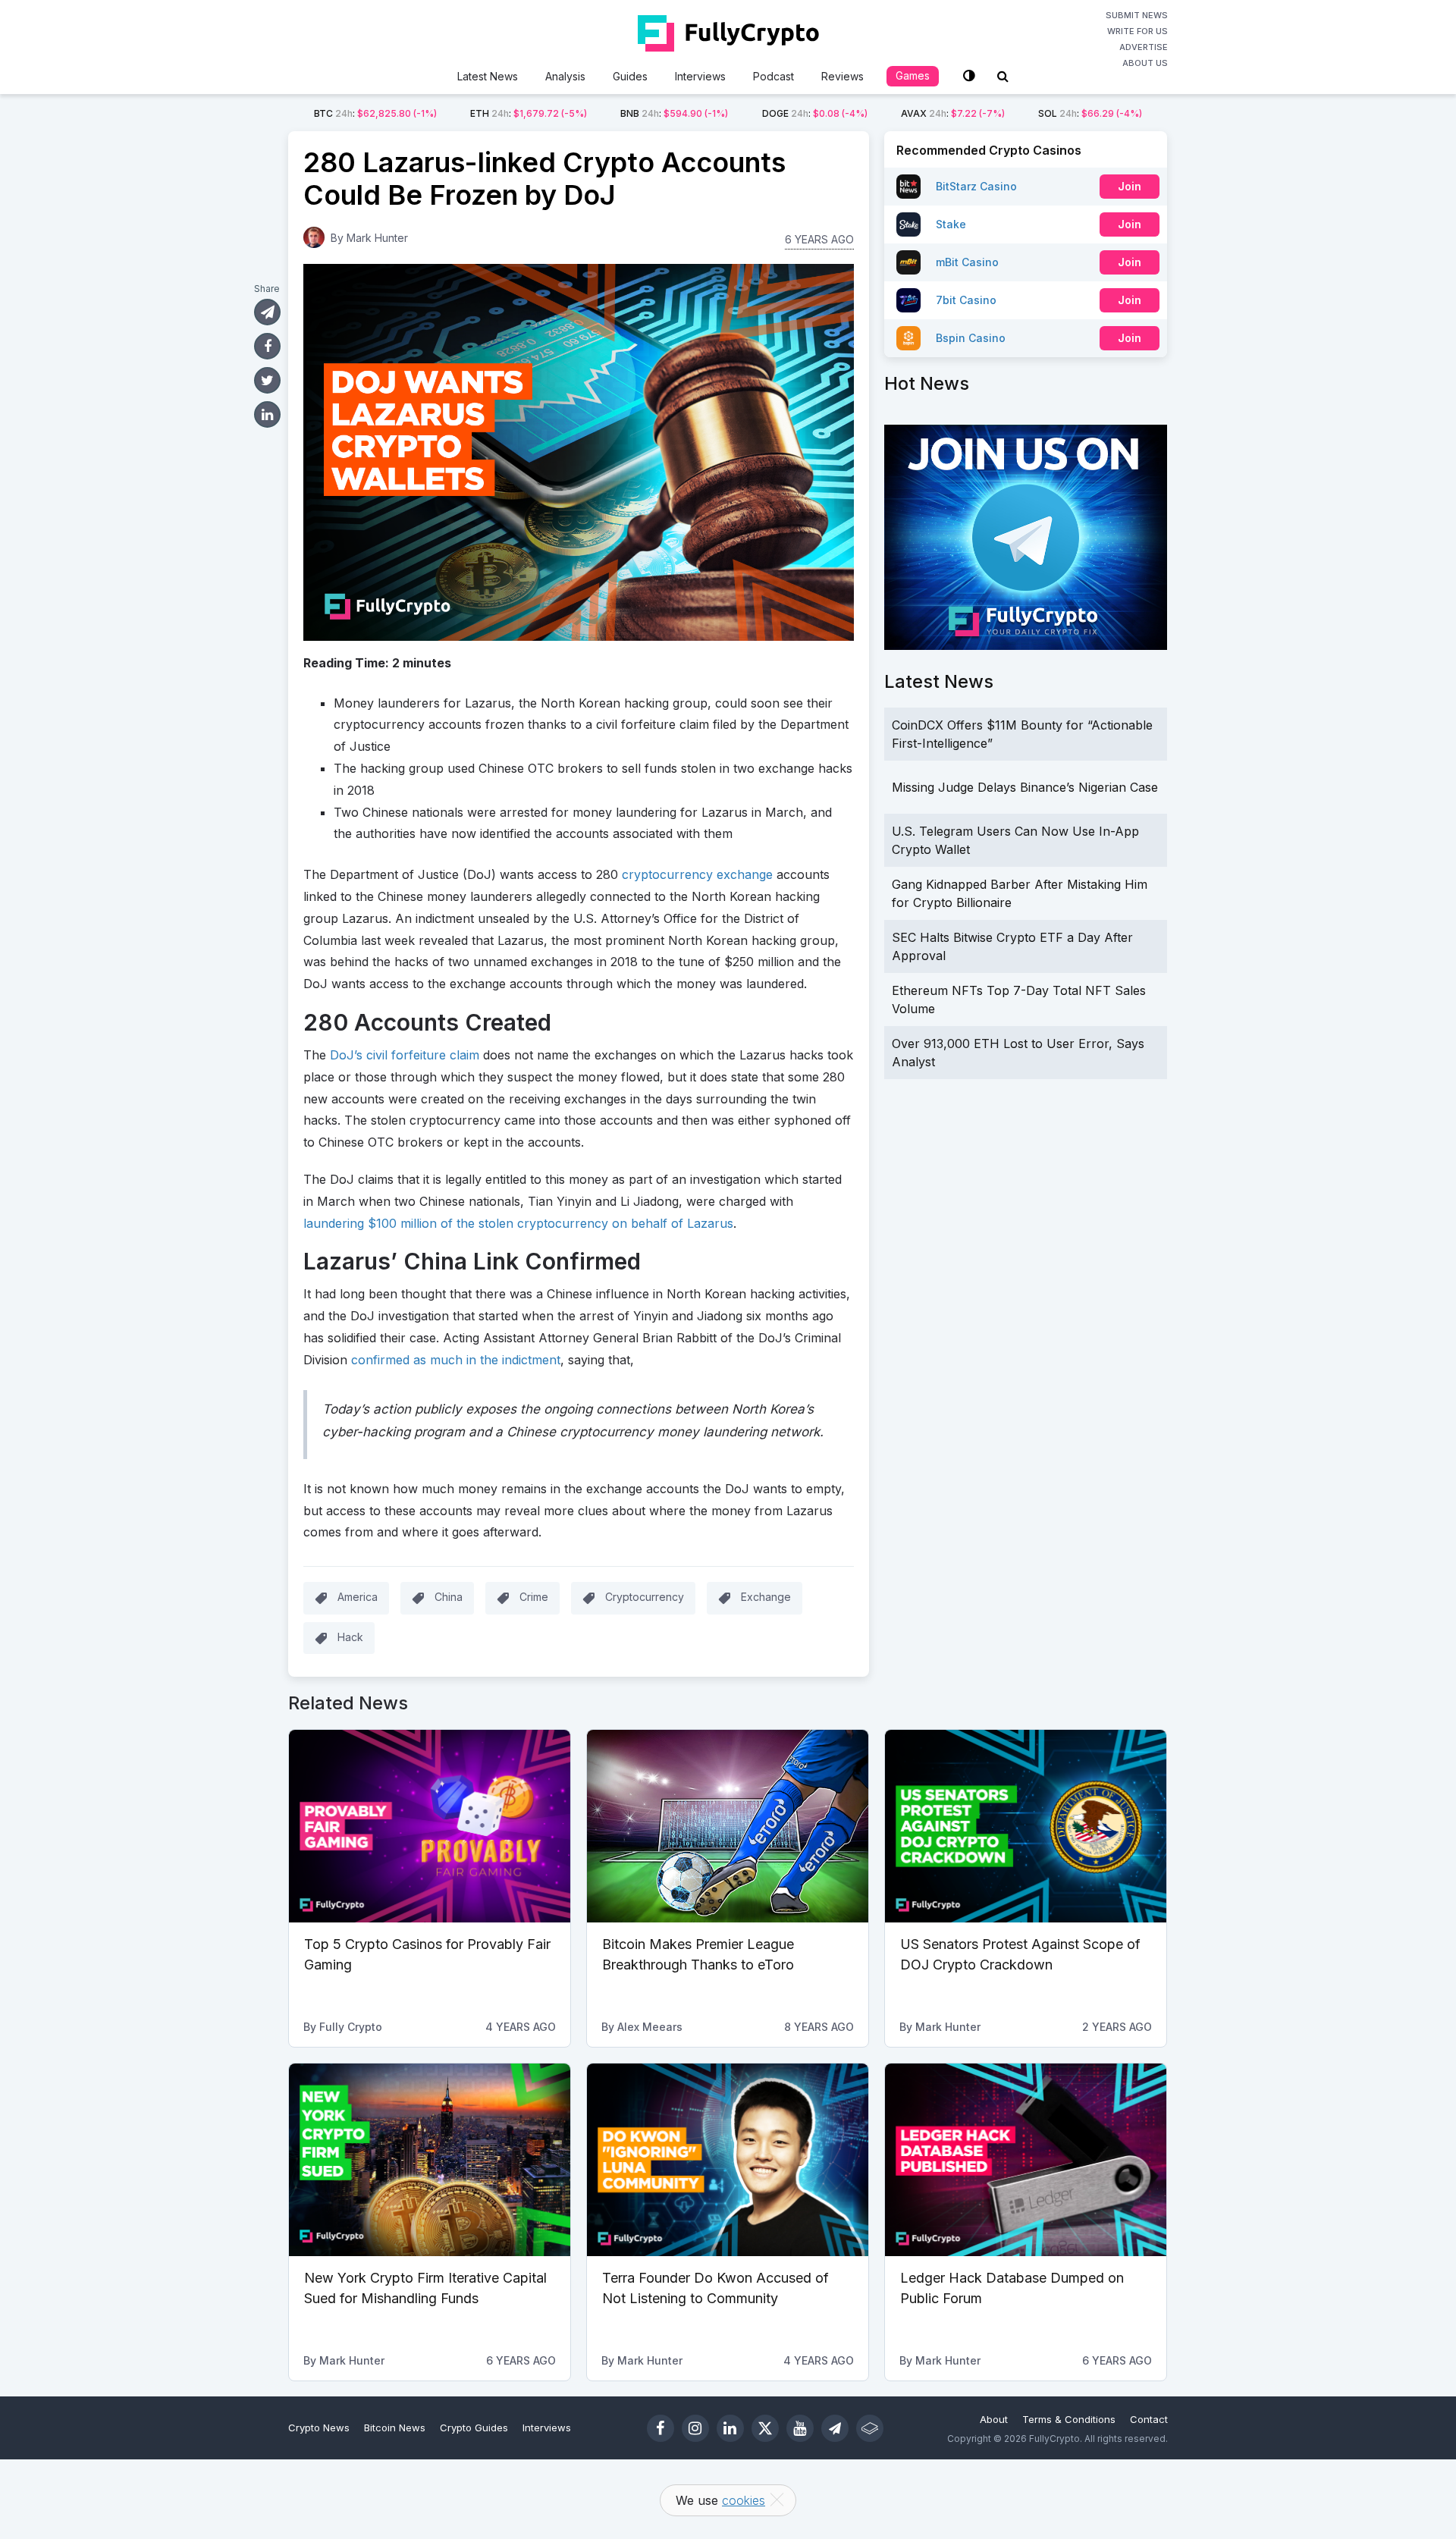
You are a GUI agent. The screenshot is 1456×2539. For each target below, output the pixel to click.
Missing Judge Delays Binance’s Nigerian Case (1025, 787)
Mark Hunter (377, 238)
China (449, 1597)
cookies (744, 2500)
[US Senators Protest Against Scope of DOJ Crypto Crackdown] (1026, 1826)
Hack (350, 1637)
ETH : (529, 113)
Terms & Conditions (1069, 2419)
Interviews (700, 76)
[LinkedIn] (730, 2428)
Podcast (773, 76)
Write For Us (1137, 31)
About (994, 2419)
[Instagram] (695, 2428)
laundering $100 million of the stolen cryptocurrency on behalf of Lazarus (518, 1223)
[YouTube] (800, 2428)
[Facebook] (661, 2428)
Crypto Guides (474, 2428)
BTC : (375, 113)
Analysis (565, 76)
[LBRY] (870, 2428)
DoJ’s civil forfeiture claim (405, 1055)
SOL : (1090, 113)
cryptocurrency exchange (695, 874)
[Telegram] (835, 2428)
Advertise (1144, 47)
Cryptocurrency (645, 1597)
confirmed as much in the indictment (456, 1360)
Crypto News (319, 2428)
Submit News (1137, 15)
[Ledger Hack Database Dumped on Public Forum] (1026, 2160)
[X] (765, 2428)
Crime (534, 1597)
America (358, 1597)
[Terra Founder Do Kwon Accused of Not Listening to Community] (728, 2160)
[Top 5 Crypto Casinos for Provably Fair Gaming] (430, 1826)
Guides (630, 76)
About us (1145, 63)
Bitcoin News (395, 2428)
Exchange (766, 1597)
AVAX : (953, 113)
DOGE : (815, 113)
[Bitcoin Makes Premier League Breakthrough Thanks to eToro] (728, 1826)
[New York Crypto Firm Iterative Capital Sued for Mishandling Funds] (430, 2160)
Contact (1149, 2419)
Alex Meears (650, 2027)
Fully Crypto (351, 2027)
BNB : (674, 113)
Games (913, 75)
